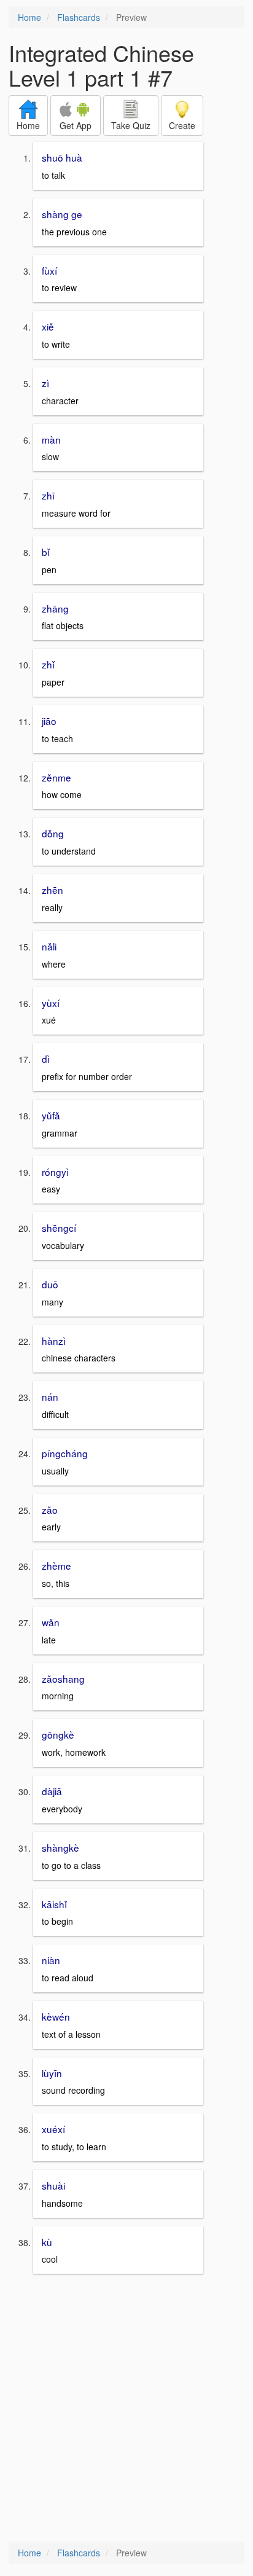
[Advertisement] (126, 2409)
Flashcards (79, 17)
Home (29, 17)
